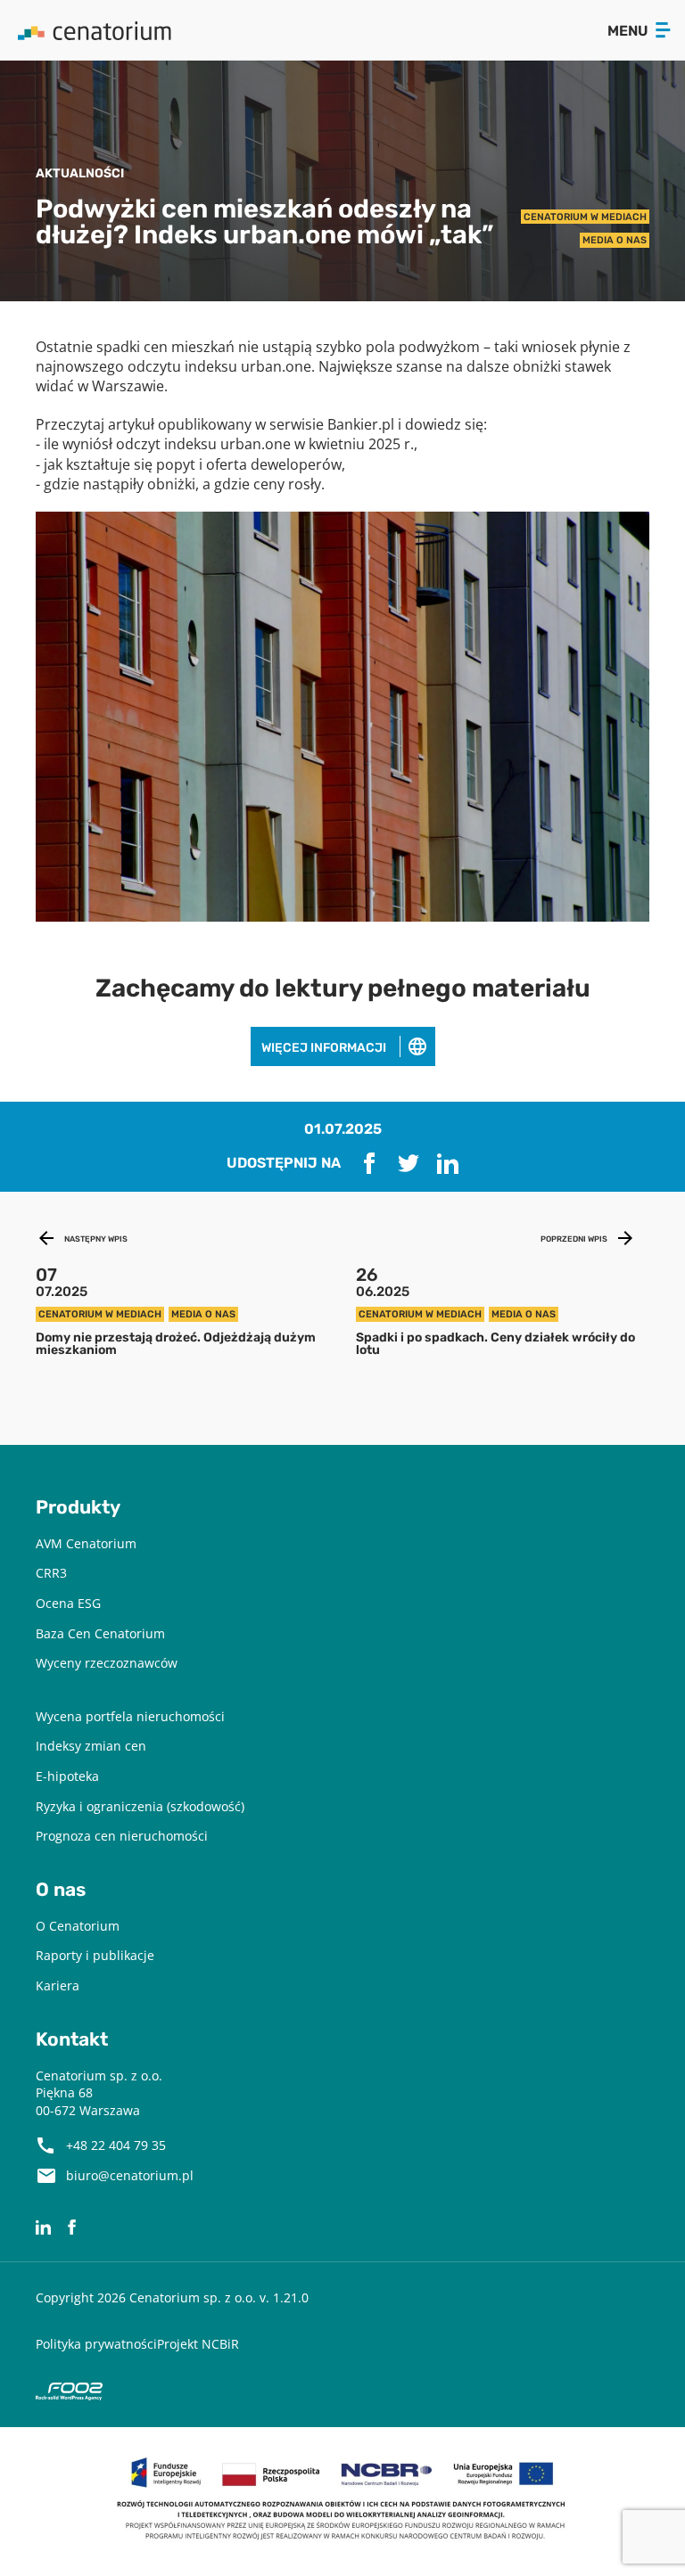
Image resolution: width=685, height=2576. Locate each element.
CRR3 (51, 1573)
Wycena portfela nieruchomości (130, 1716)
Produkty (78, 1507)
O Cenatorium (78, 1926)
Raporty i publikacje (95, 1955)
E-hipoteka (67, 1776)
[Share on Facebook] (369, 1163)
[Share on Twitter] (409, 1163)
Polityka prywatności (96, 2344)
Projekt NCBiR (198, 2344)
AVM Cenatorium (86, 1543)
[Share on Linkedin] (448, 1163)
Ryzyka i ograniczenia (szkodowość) (140, 1806)
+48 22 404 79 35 (116, 2145)
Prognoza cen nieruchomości (122, 1836)
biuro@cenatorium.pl (130, 2175)
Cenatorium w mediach (585, 217)
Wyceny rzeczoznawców (107, 1663)
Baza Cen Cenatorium (100, 1633)
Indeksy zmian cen (91, 1746)
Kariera (58, 1985)
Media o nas (615, 240)
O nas (61, 1890)
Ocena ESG (68, 1603)
